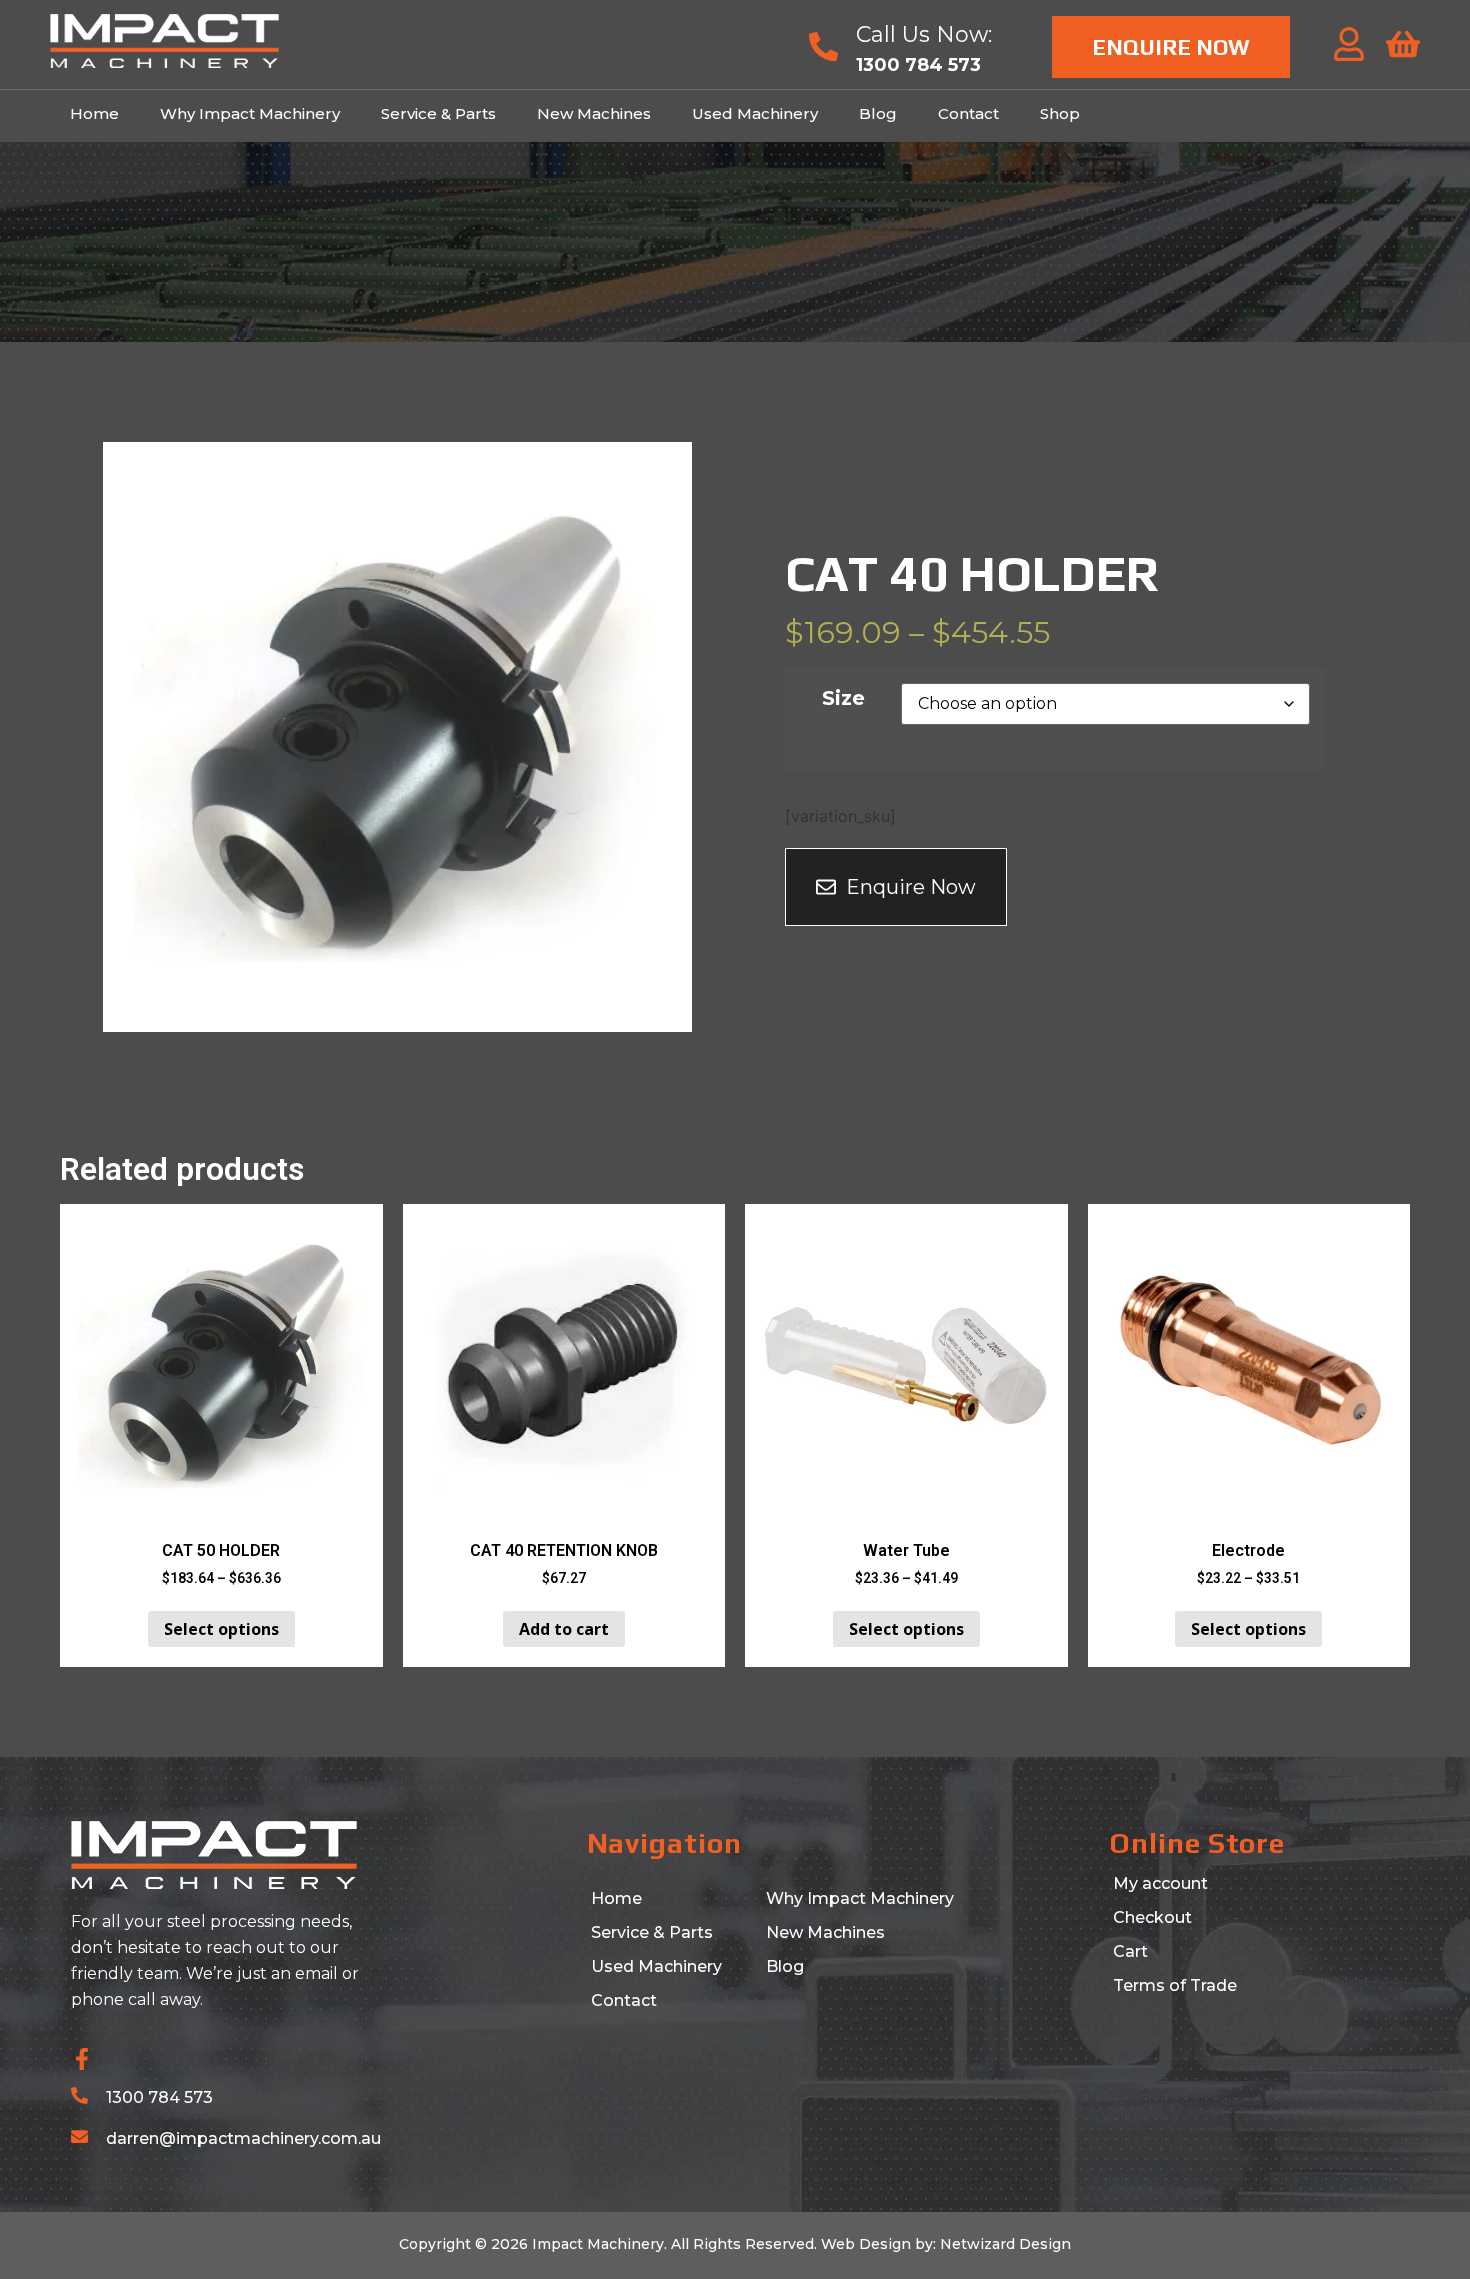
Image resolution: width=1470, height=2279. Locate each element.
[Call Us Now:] (823, 46)
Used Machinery (755, 113)
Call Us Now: (924, 34)
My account (1160, 1883)
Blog (878, 113)
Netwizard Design (1003, 2244)
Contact (968, 113)
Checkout (1152, 1917)
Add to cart (564, 1629)
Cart (1130, 1951)
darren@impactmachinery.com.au (243, 2138)
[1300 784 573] (79, 2095)
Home (94, 113)
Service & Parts (438, 113)
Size (843, 698)
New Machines (594, 113)
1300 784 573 (159, 2097)
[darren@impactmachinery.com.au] (79, 2136)
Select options (221, 1629)
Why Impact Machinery (250, 113)
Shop (1060, 113)
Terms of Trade (1175, 1985)
